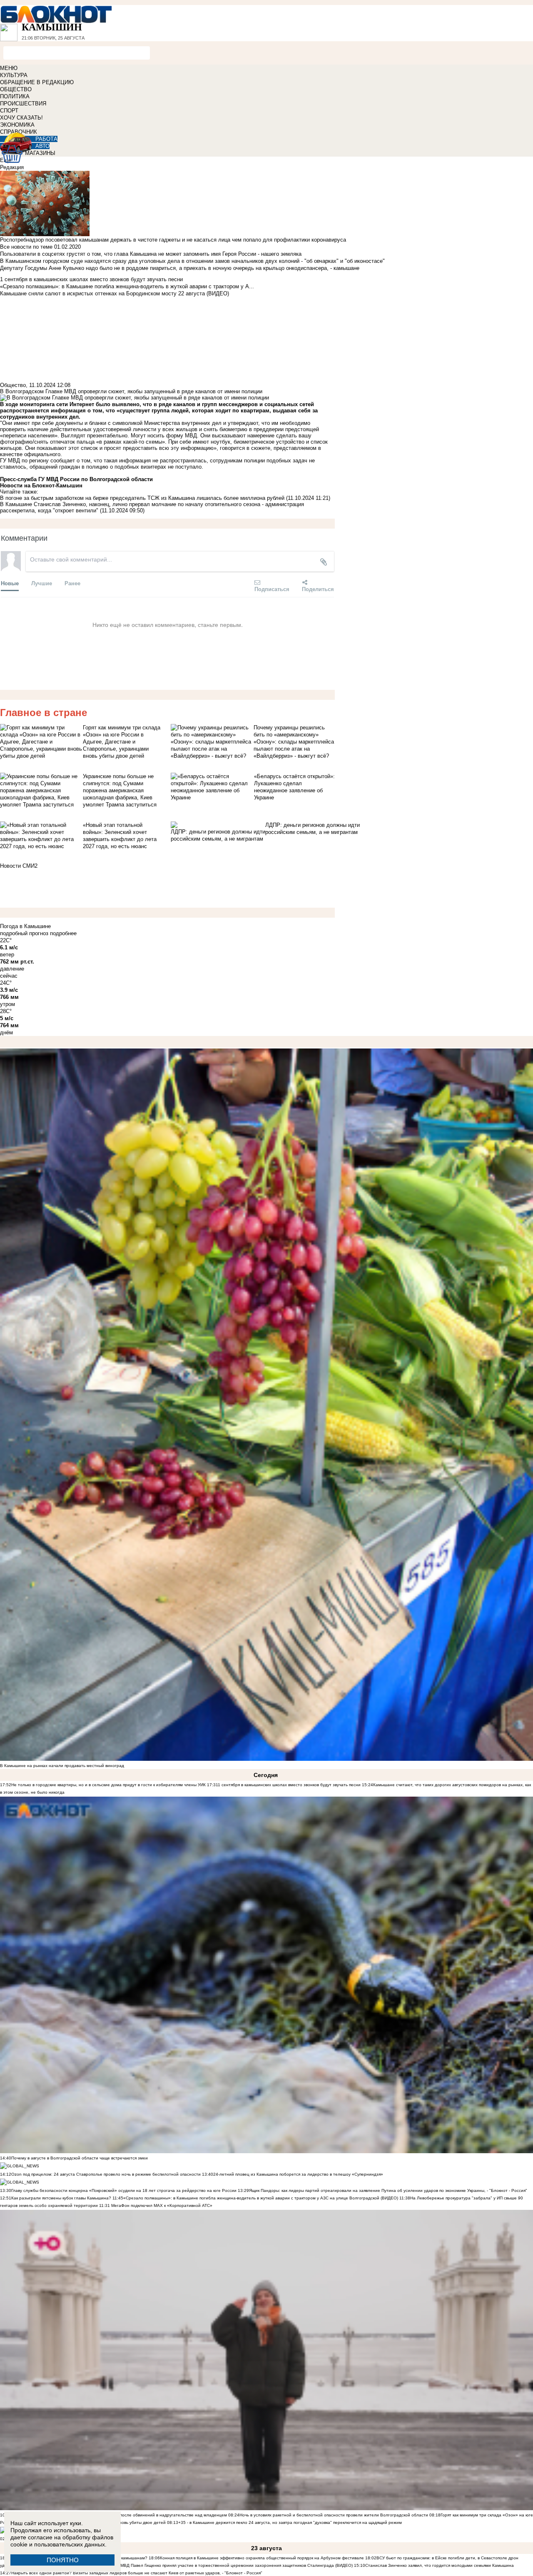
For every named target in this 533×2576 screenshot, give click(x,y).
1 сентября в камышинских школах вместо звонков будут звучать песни (289, 1785)
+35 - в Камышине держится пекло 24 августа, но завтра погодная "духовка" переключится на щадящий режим (290, 2522)
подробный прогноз (24, 933)
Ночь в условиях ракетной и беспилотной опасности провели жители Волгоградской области (334, 2515)
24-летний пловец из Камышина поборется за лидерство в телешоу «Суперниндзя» (298, 2174)
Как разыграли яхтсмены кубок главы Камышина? (61, 2198)
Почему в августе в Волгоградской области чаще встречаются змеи (80, 2158)
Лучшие (42, 583)
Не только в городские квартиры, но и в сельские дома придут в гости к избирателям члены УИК (108, 1785)
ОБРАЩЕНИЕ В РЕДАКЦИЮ (37, 82)
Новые (10, 583)
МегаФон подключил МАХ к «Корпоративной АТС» (161, 2205)
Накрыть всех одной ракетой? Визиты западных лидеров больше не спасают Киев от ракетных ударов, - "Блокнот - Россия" (137, 2573)
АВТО (42, 146)
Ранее (72, 583)
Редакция (12, 167)
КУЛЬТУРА (14, 75)
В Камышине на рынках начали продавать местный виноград (62, 1766)
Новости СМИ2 (19, 866)
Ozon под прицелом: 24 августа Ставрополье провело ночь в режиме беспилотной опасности (106, 2174)
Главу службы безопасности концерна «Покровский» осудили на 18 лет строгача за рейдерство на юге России (125, 2190)
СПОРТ (9, 111)
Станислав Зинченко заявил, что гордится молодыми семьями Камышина (440, 2565)
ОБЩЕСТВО (16, 89)
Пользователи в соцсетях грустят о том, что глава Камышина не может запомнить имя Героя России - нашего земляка (151, 254)
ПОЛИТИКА (15, 96)
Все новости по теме (26, 247)
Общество (13, 385)
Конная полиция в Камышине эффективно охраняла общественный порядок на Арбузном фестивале (262, 2558)
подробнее (63, 933)
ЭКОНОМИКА (17, 125)
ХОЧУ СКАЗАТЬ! (21, 118)
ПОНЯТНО (63, 2560)
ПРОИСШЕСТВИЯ (23, 104)
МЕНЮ (9, 68)
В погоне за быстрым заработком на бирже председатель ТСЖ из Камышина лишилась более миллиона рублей (142, 498)
